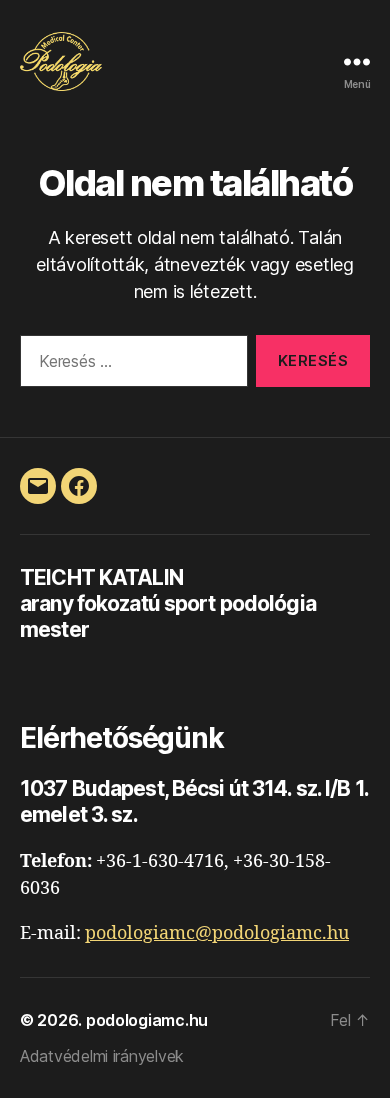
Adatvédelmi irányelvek (102, 1056)
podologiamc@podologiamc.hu (217, 933)
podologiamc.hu (147, 1020)
